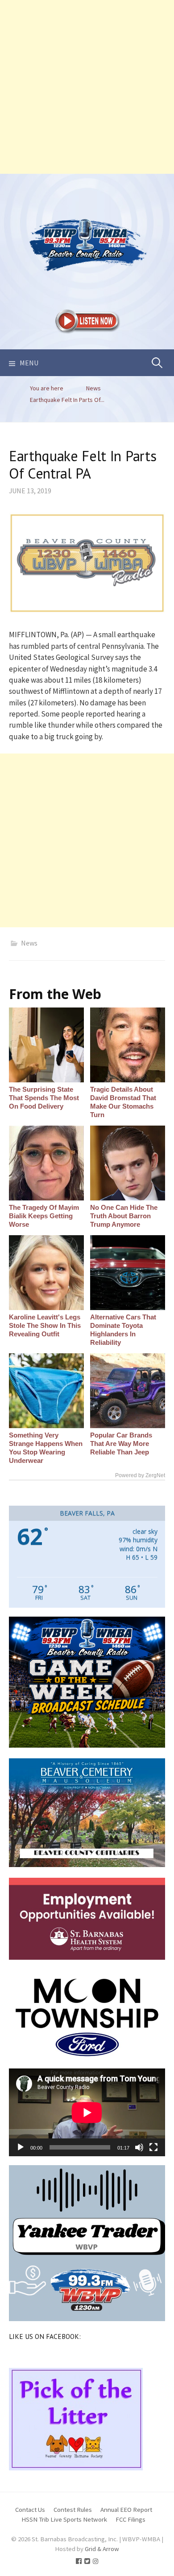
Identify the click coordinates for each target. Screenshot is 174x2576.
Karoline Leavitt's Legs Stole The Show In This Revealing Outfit (45, 1325)
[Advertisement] (87, 87)
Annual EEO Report (126, 2509)
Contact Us (30, 2509)
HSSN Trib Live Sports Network (64, 2519)
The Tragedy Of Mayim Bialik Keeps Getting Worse (44, 1216)
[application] (87, 2112)
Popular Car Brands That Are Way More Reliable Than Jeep (121, 1444)
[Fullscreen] (153, 2147)
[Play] (21, 2147)
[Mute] (139, 2147)
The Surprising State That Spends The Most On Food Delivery (44, 1098)
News (29, 943)
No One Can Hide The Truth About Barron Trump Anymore (124, 1216)
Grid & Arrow (102, 2549)
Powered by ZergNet (140, 1475)
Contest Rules (73, 2509)
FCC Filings (130, 2519)
